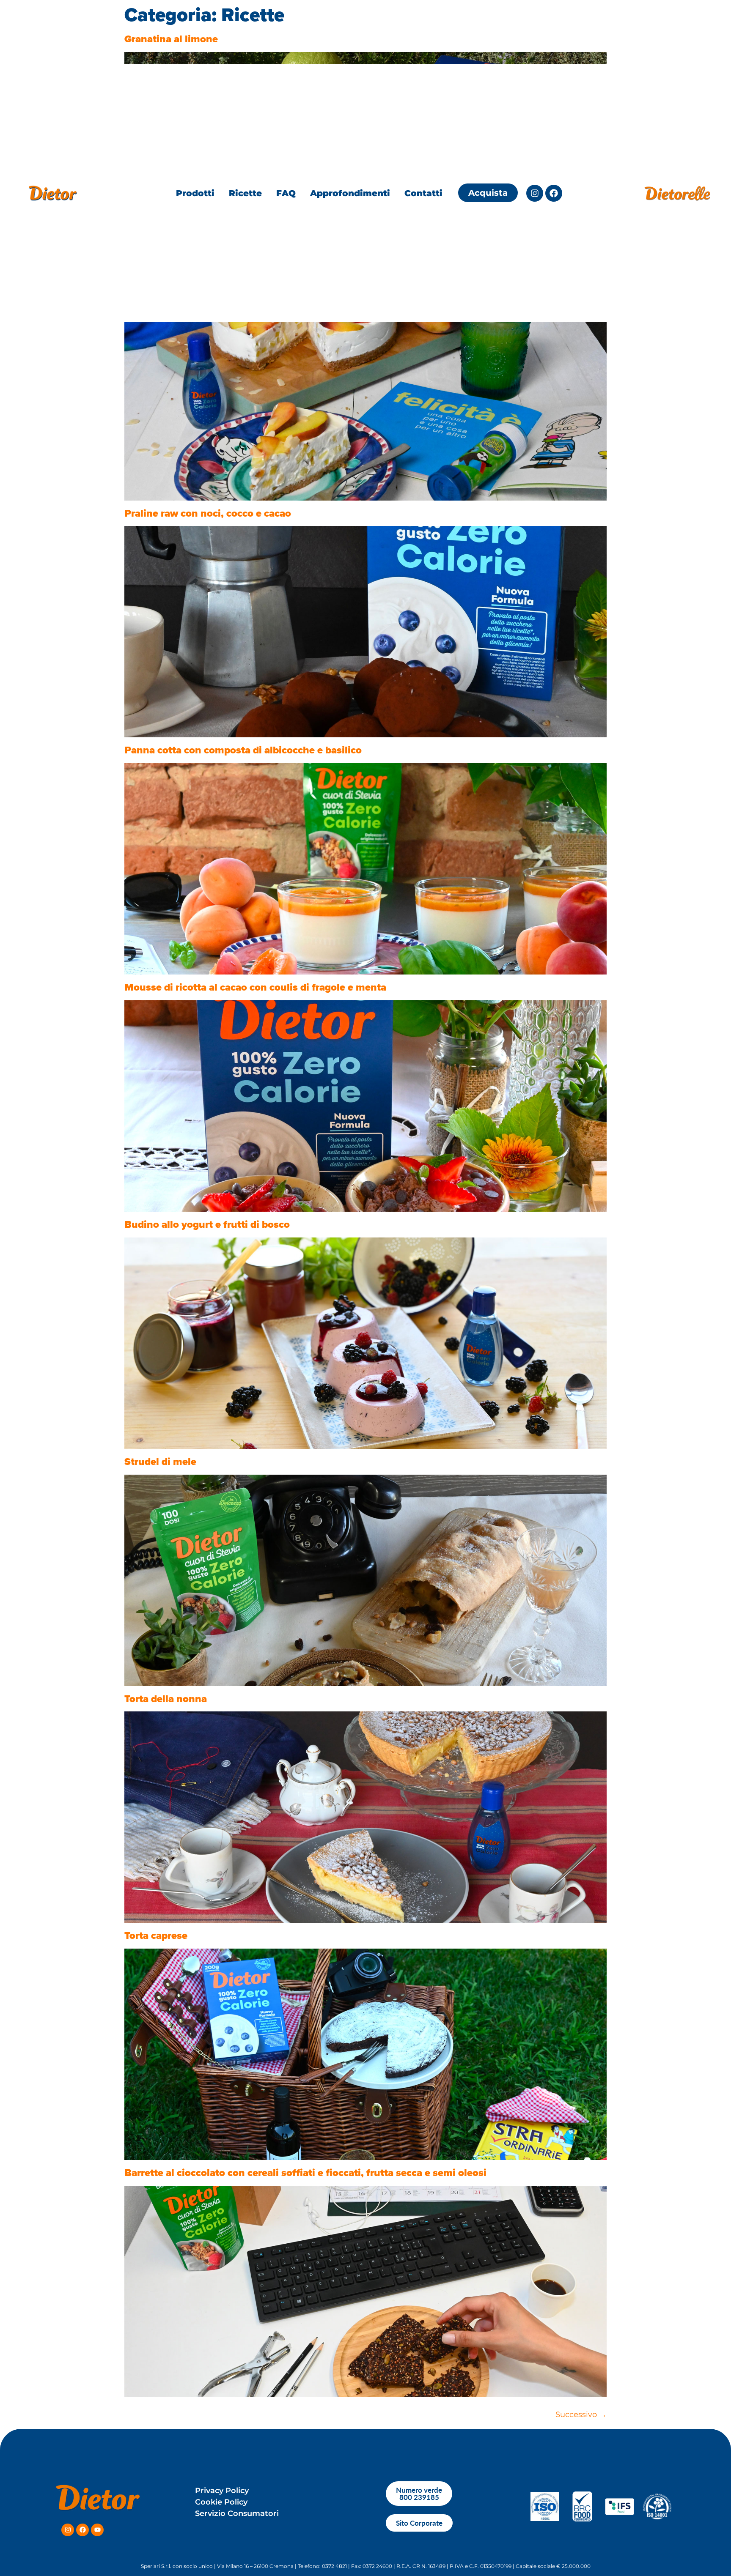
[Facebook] (554, 193)
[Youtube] (97, 2530)
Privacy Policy (222, 2491)
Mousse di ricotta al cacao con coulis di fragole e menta (255, 987)
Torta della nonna (166, 1699)
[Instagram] (535, 193)
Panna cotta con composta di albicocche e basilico (243, 750)
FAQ (286, 193)
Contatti (423, 193)
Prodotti (195, 193)
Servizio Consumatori (237, 2513)
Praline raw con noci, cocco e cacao (208, 513)
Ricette (245, 193)
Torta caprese (156, 1935)
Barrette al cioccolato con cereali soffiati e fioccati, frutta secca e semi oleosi (305, 2173)
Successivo (581, 2414)
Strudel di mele (160, 1462)
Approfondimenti (350, 193)
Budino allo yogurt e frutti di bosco (207, 1224)
